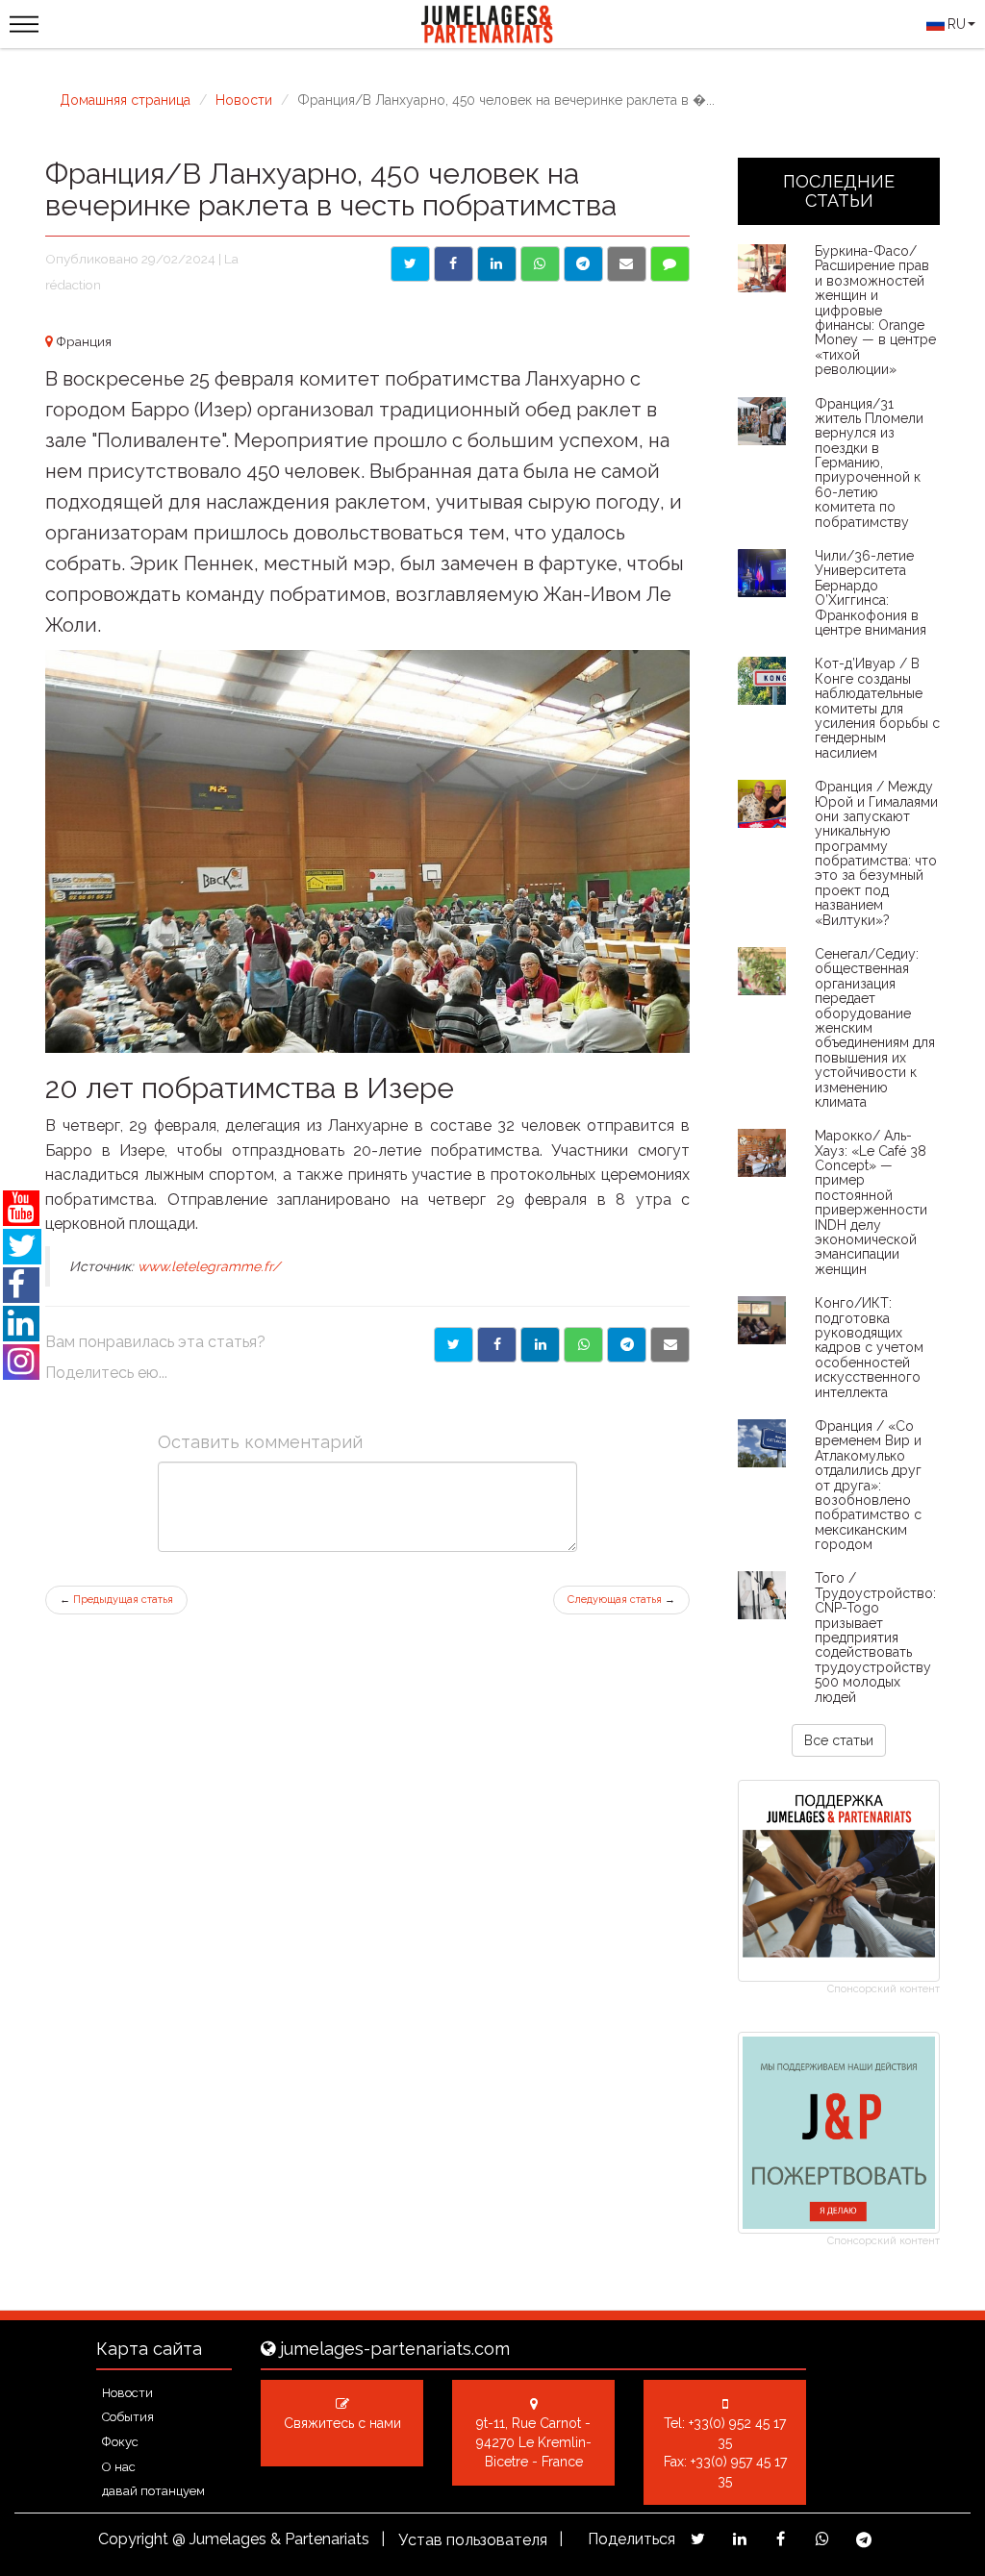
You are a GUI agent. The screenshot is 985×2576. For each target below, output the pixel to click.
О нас (119, 2467)
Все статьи (839, 1740)
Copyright (133, 2539)
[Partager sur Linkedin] (540, 1345)
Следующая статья (621, 1600)
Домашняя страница (125, 100)
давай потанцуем (153, 2491)
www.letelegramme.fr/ (209, 1266)
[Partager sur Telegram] (627, 1345)
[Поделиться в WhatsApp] (540, 264)
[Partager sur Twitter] (454, 1345)
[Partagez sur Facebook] (781, 2539)
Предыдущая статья (116, 1600)
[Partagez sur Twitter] (698, 2539)
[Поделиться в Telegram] (583, 264)
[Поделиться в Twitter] (410, 264)
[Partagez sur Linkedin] (739, 2539)
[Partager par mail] (670, 1345)
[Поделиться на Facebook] (454, 264)
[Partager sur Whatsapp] (583, 1345)
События (128, 2417)
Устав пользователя (473, 2540)
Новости (244, 100)
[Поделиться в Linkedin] (497, 264)
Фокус (120, 2442)
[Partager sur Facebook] (497, 1345)
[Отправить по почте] (627, 264)
